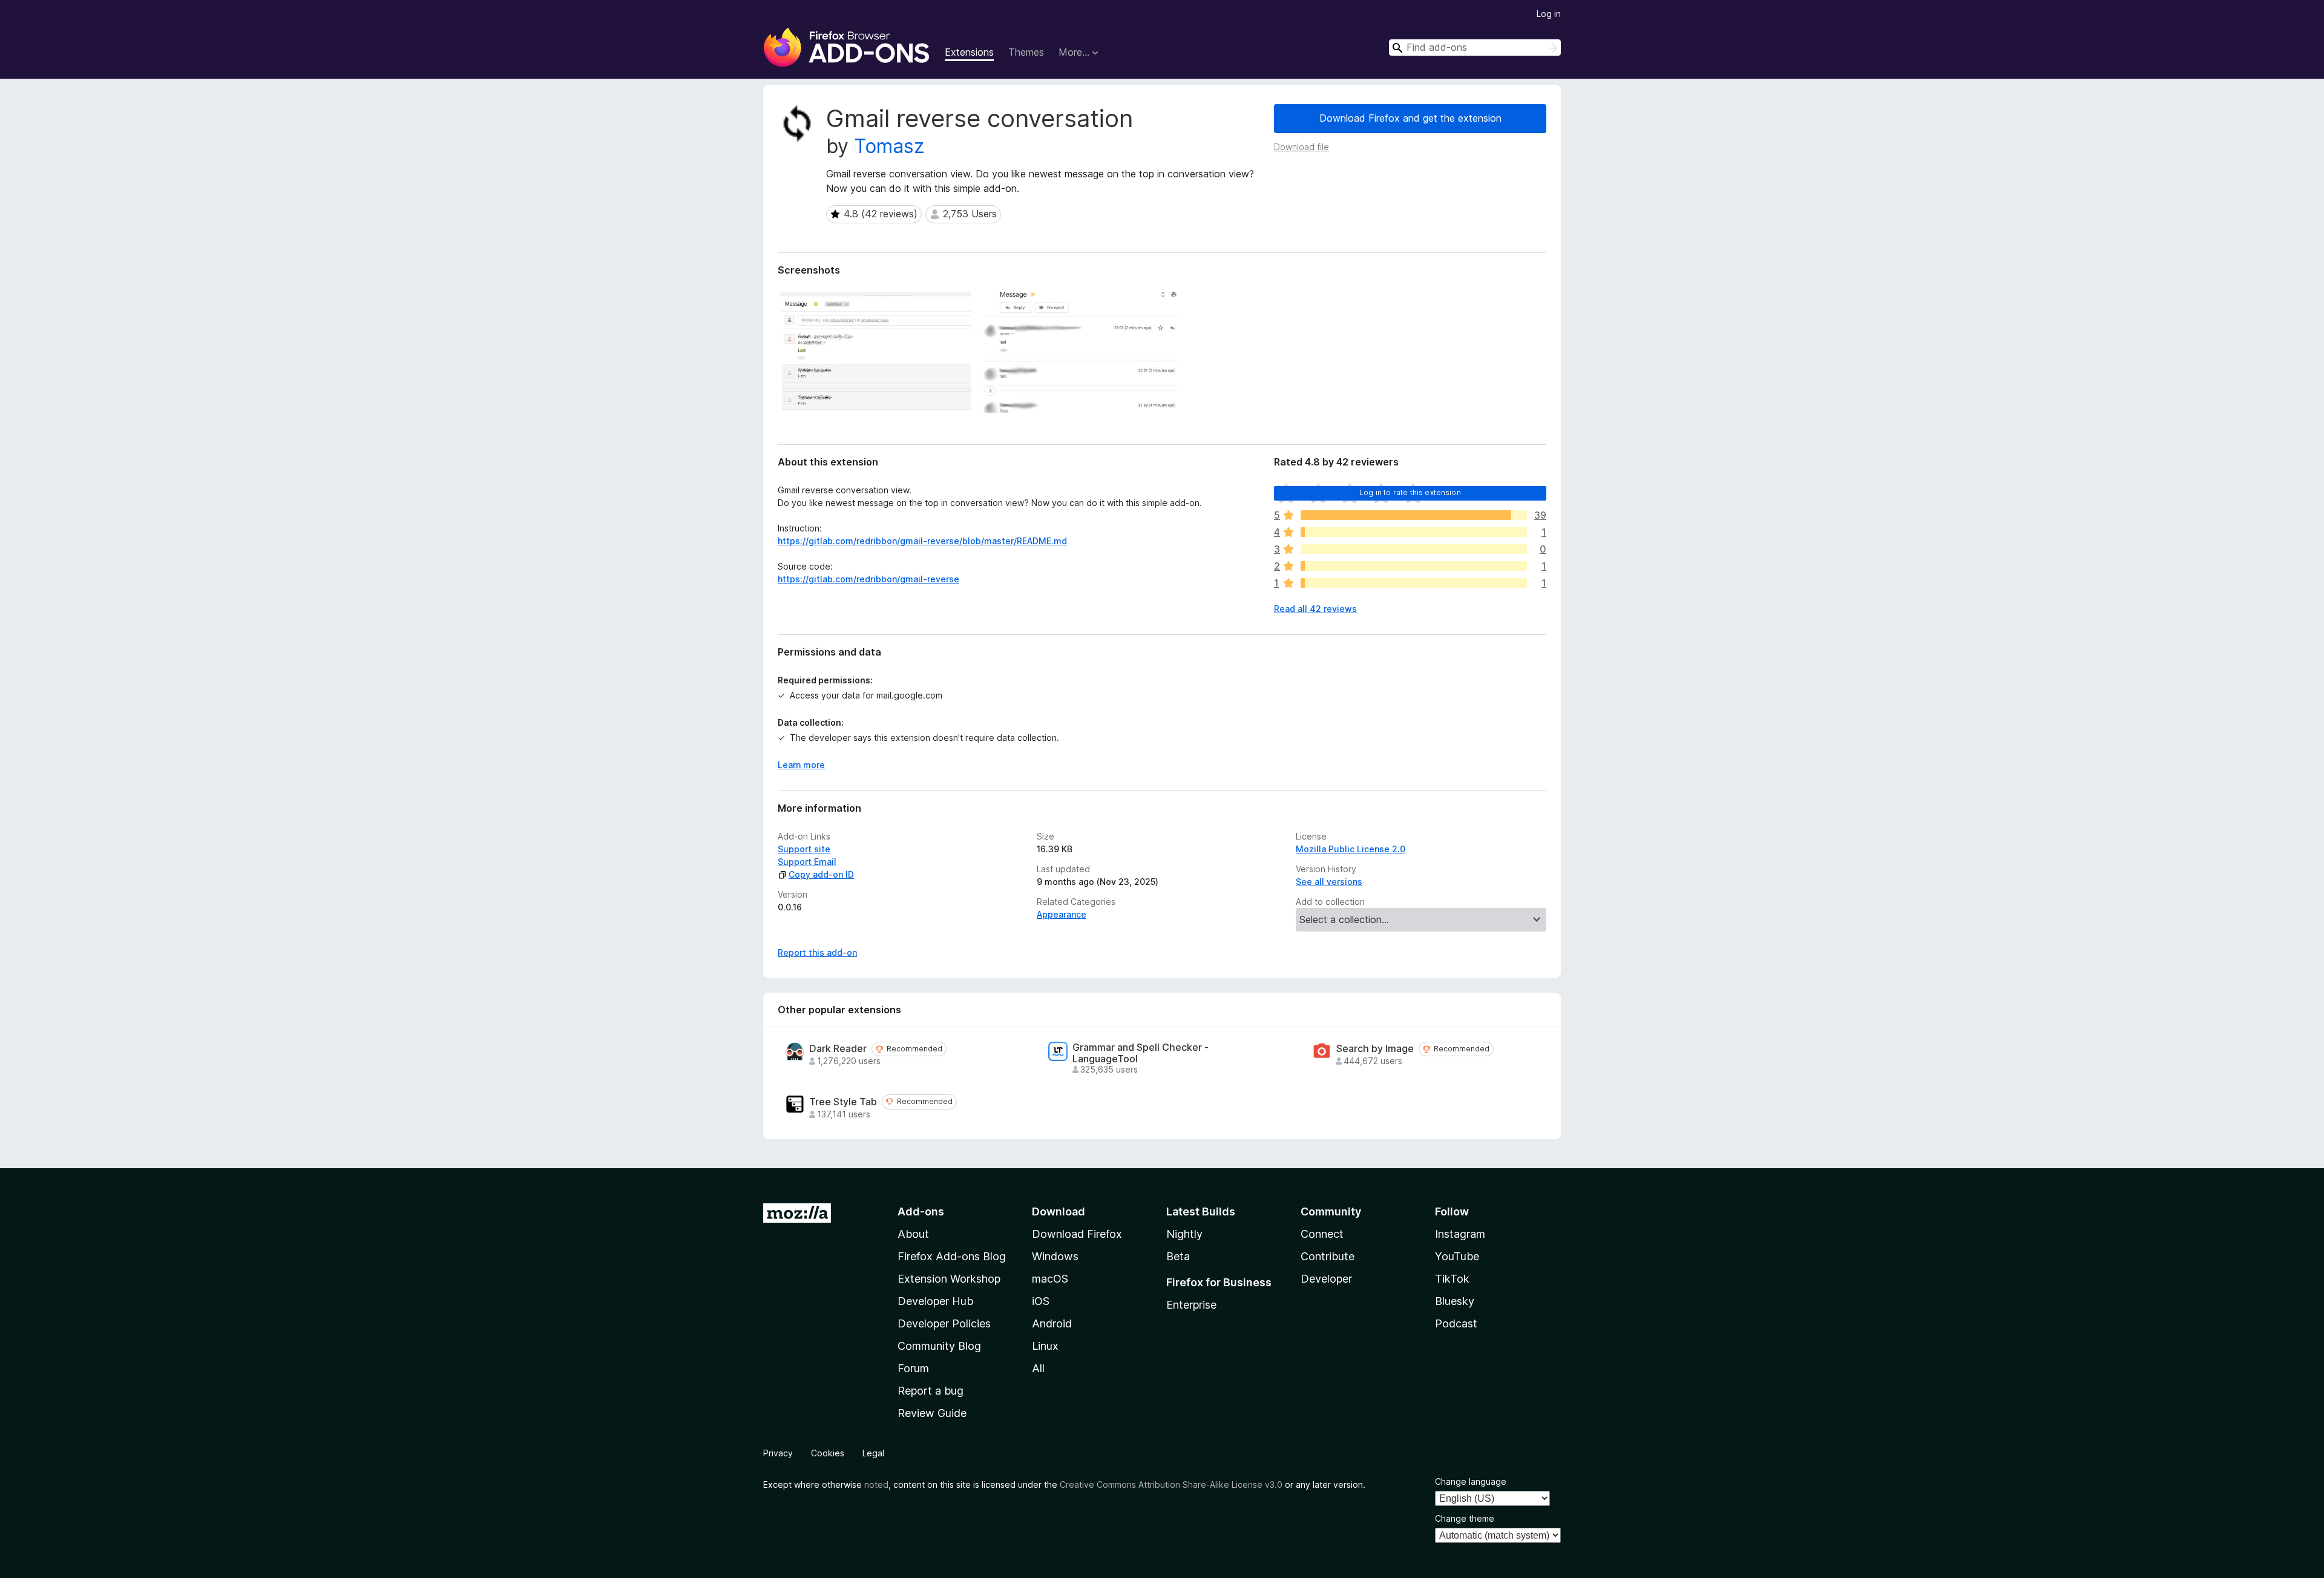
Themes (1026, 52)
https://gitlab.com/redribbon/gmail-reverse (868, 579)
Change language (1471, 1481)
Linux (1045, 1346)
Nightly (1184, 1234)
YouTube (1457, 1256)
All (1038, 1368)
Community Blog (939, 1346)
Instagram (1460, 1234)
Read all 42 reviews (1315, 609)
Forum (913, 1368)
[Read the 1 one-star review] (1414, 583)
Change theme (1465, 1518)
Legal (873, 1453)
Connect (1322, 1234)
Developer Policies (944, 1323)
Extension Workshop (949, 1279)
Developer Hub (935, 1301)
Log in (1549, 14)
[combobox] (1475, 48)
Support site (804, 849)
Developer (1326, 1279)
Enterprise (1191, 1305)
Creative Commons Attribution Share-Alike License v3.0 (1171, 1484)
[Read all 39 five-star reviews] (1414, 515)
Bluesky (1455, 1301)
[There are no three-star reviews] (1414, 549)
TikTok (1452, 1279)
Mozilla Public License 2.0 (1351, 849)
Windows (1055, 1256)
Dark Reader (838, 1049)
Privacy (778, 1453)
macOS (1050, 1279)
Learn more (801, 765)
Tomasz (889, 146)
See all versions (1329, 882)
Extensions (969, 52)
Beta (1178, 1256)
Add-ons (921, 1211)
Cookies (828, 1453)
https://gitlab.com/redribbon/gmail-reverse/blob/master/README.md (922, 541)
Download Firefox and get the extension (1410, 118)
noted (876, 1484)
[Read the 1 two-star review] (1414, 566)
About (913, 1234)
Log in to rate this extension (1410, 492)
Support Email (807, 862)
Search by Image (1375, 1049)
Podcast (1456, 1323)
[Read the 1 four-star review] (1414, 532)
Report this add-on (817, 952)
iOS (1041, 1301)
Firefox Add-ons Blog (952, 1256)
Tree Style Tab (843, 1102)
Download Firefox (1077, 1234)
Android (1052, 1323)
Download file (1302, 147)
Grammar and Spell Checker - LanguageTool (1141, 1053)
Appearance (1062, 914)
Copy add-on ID (821, 874)
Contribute (1328, 1256)
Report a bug (931, 1391)
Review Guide (932, 1413)
